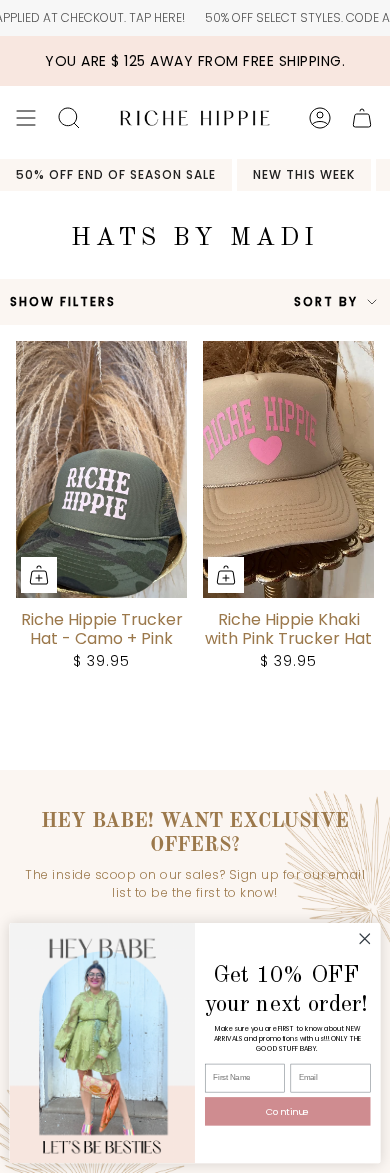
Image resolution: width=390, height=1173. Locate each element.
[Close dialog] (365, 939)
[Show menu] (26, 118)
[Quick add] (39, 575)
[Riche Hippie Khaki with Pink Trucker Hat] (288, 469)
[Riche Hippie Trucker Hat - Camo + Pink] (101, 469)
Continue (288, 1111)
